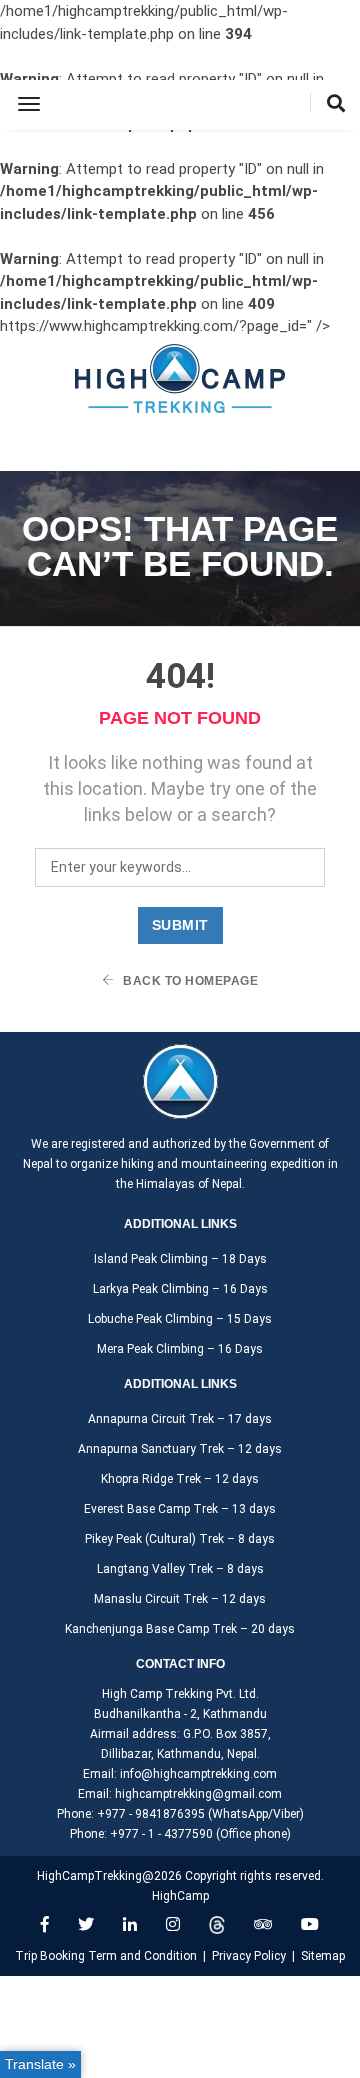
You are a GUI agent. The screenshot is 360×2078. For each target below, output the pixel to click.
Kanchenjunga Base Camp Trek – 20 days (180, 1629)
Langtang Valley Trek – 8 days (180, 1569)
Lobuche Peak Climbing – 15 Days (180, 1319)
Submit (180, 925)
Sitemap (323, 1956)
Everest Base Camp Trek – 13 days (180, 1509)
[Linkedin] (130, 1924)
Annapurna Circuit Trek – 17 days (180, 1419)
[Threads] (217, 1924)
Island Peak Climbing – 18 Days (180, 1259)
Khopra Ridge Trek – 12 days (180, 1479)
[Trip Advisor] (263, 1924)
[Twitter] (86, 1924)
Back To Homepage (189, 981)
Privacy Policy (249, 1956)
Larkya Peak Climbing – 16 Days (180, 1289)
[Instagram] (173, 1924)
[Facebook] (45, 1924)
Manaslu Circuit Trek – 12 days (180, 1599)
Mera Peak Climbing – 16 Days (180, 1349)
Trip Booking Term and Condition (106, 1956)
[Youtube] (310, 1924)
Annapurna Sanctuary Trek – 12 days (180, 1449)
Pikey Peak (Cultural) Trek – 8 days (180, 1539)
